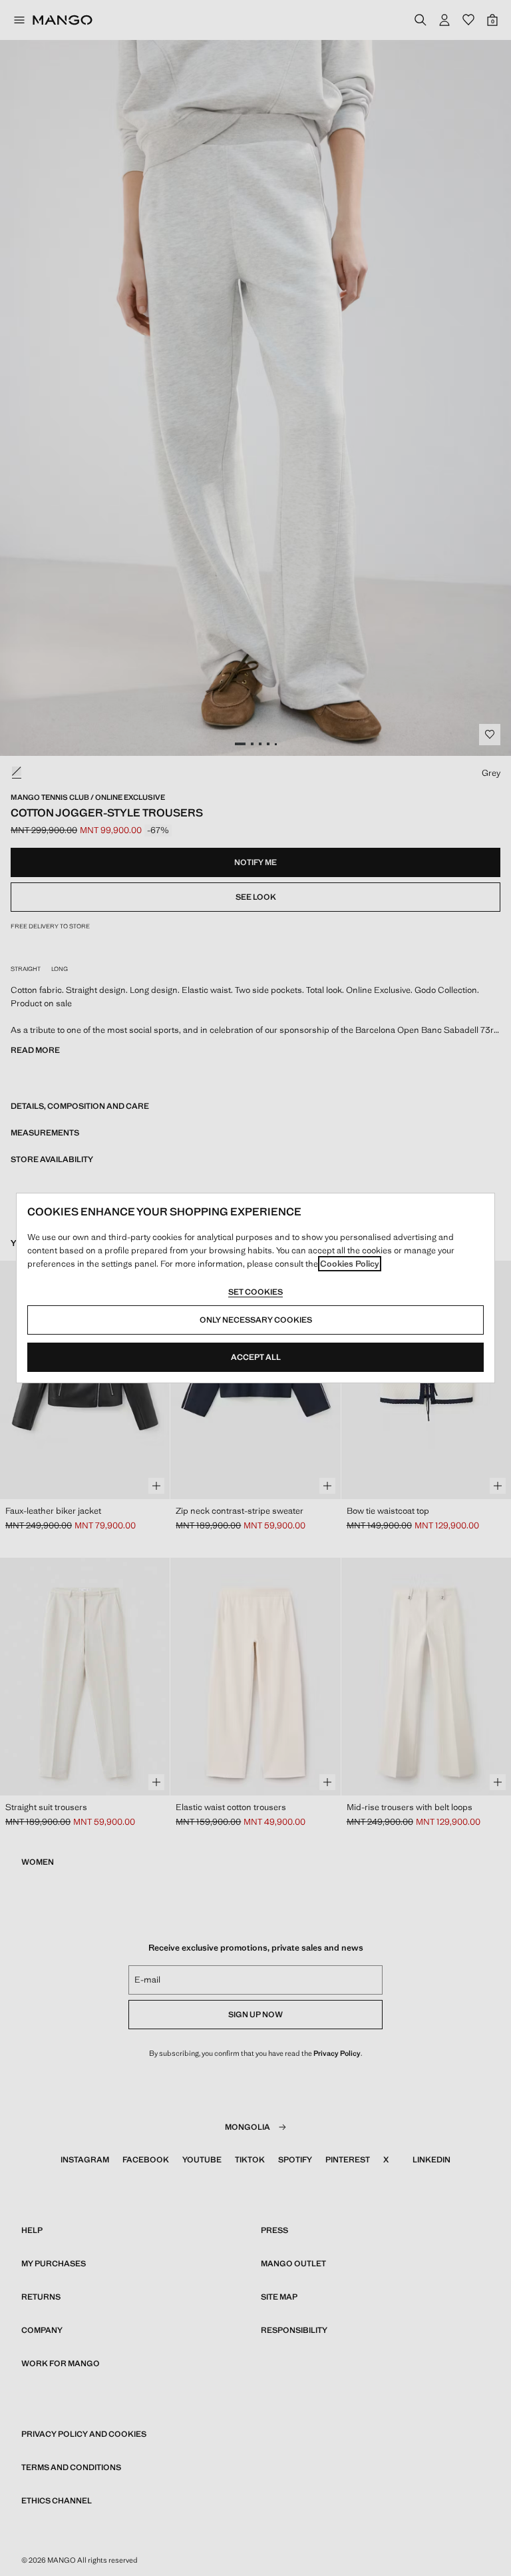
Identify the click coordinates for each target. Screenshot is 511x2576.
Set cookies (255, 1292)
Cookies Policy (350, 1264)
